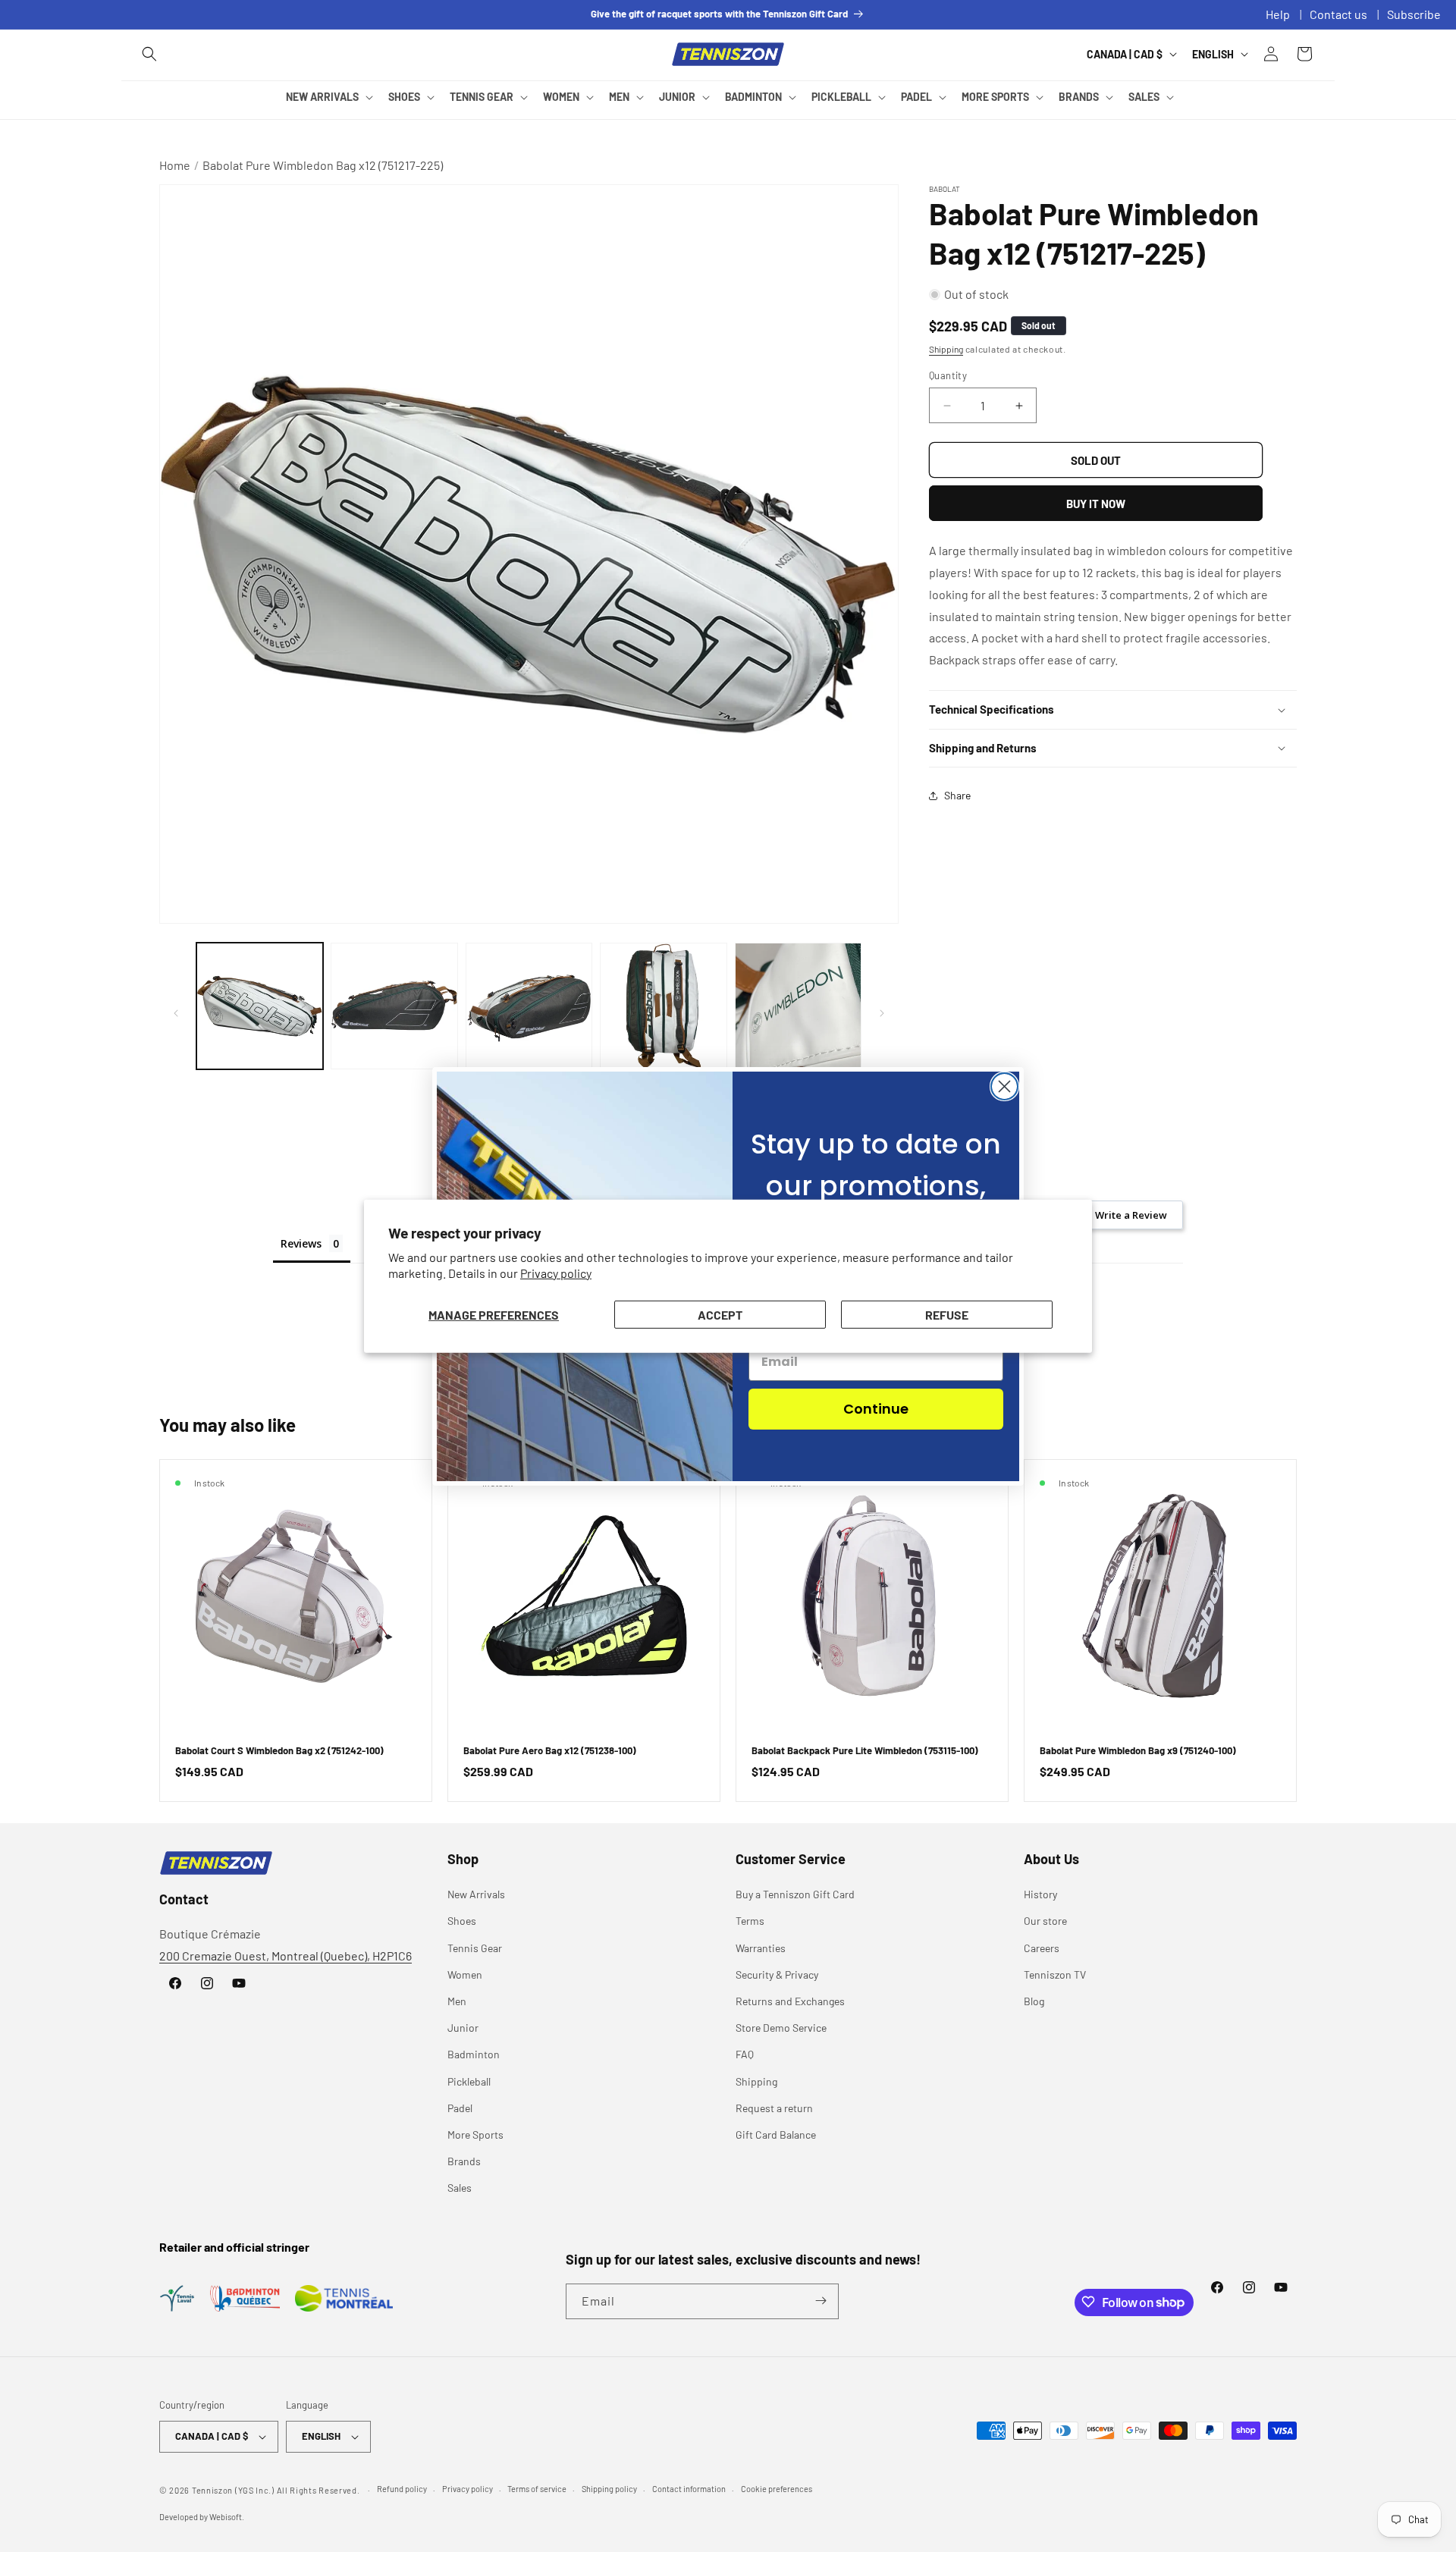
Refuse (947, 1314)
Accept (720, 1314)
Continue (876, 1409)
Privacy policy (556, 1273)
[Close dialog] (1004, 1086)
